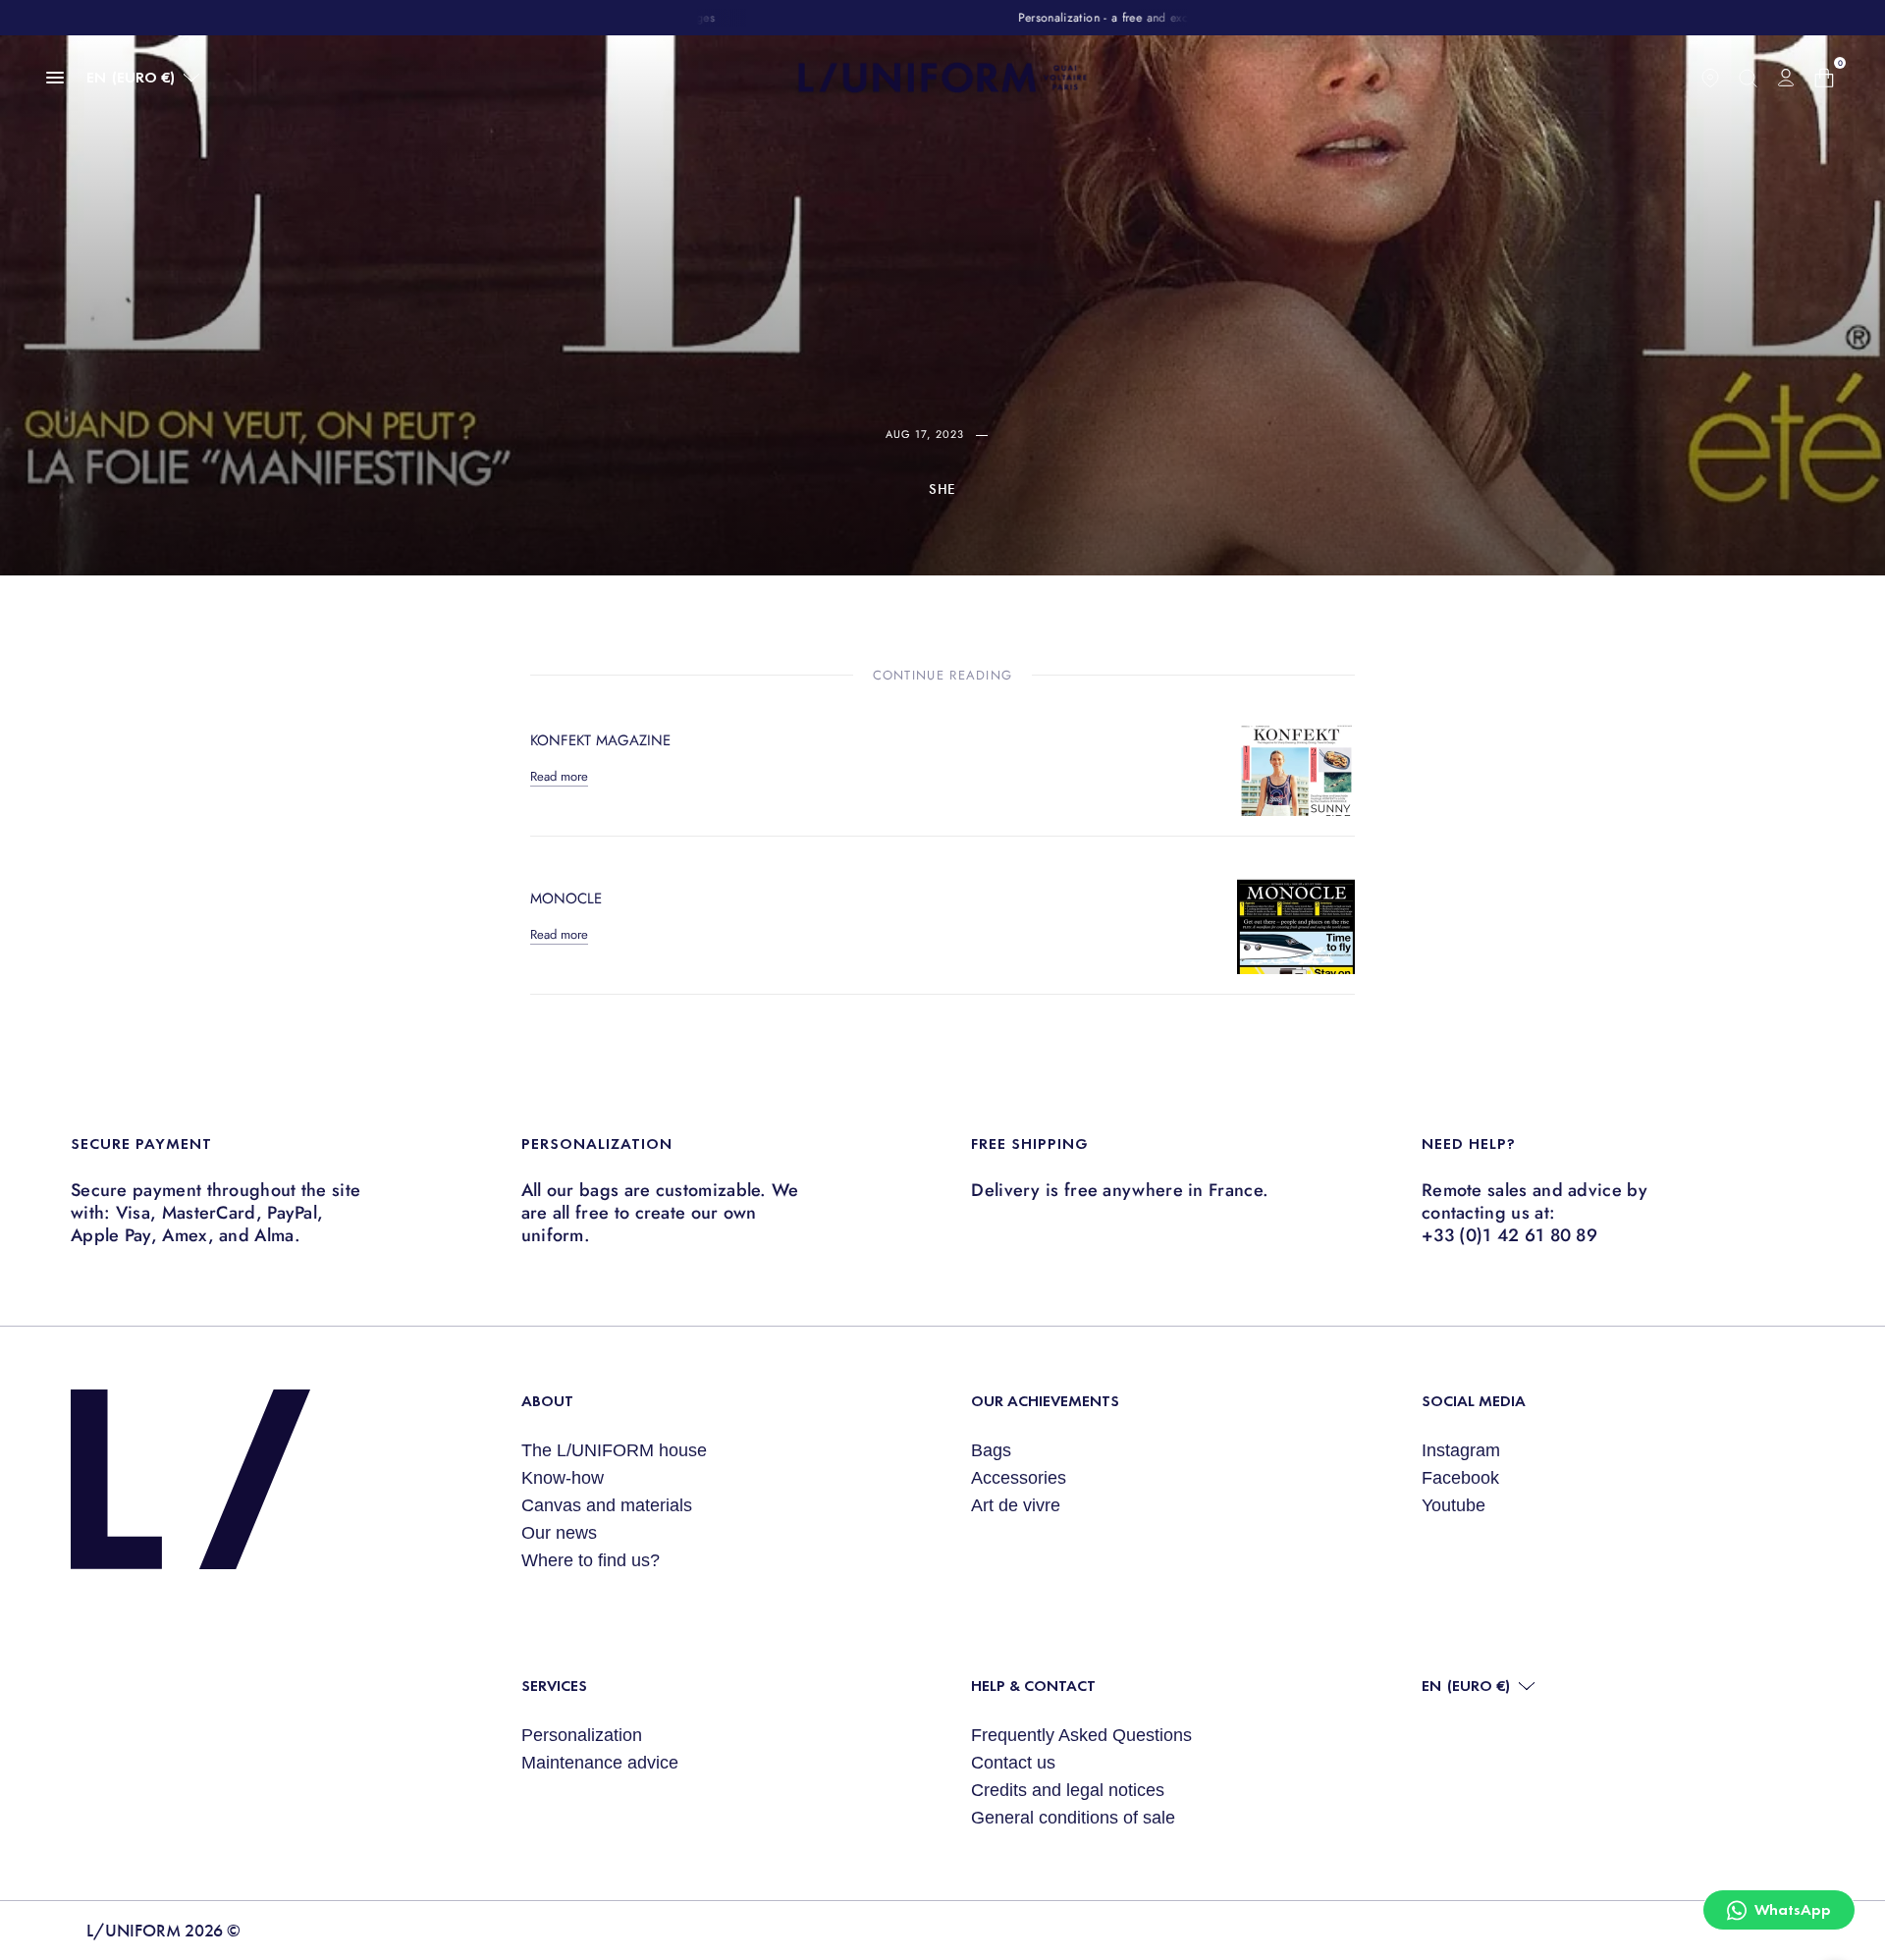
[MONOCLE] (1296, 915)
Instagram (1461, 1450)
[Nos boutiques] (1710, 78)
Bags (991, 1450)
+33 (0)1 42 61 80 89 (1509, 1235)
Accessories (1019, 1478)
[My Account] (1786, 78)
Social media (1474, 1401)
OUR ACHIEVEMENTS (1045, 1401)
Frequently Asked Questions (1081, 1735)
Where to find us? (591, 1560)
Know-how (563, 1478)
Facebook (1460, 1478)
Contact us (1013, 1763)
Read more (559, 776)
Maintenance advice (600, 1763)
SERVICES (554, 1686)
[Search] (1748, 78)
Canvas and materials (607, 1505)
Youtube (1454, 1505)
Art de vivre (1016, 1505)
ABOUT (547, 1401)
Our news (559, 1533)
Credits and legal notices (1068, 1790)
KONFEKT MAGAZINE (600, 740)
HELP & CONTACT (1033, 1686)
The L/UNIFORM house (614, 1450)
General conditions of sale (1073, 1818)
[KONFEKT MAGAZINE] (1296, 757)
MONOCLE (566, 898)
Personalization (582, 1735)
